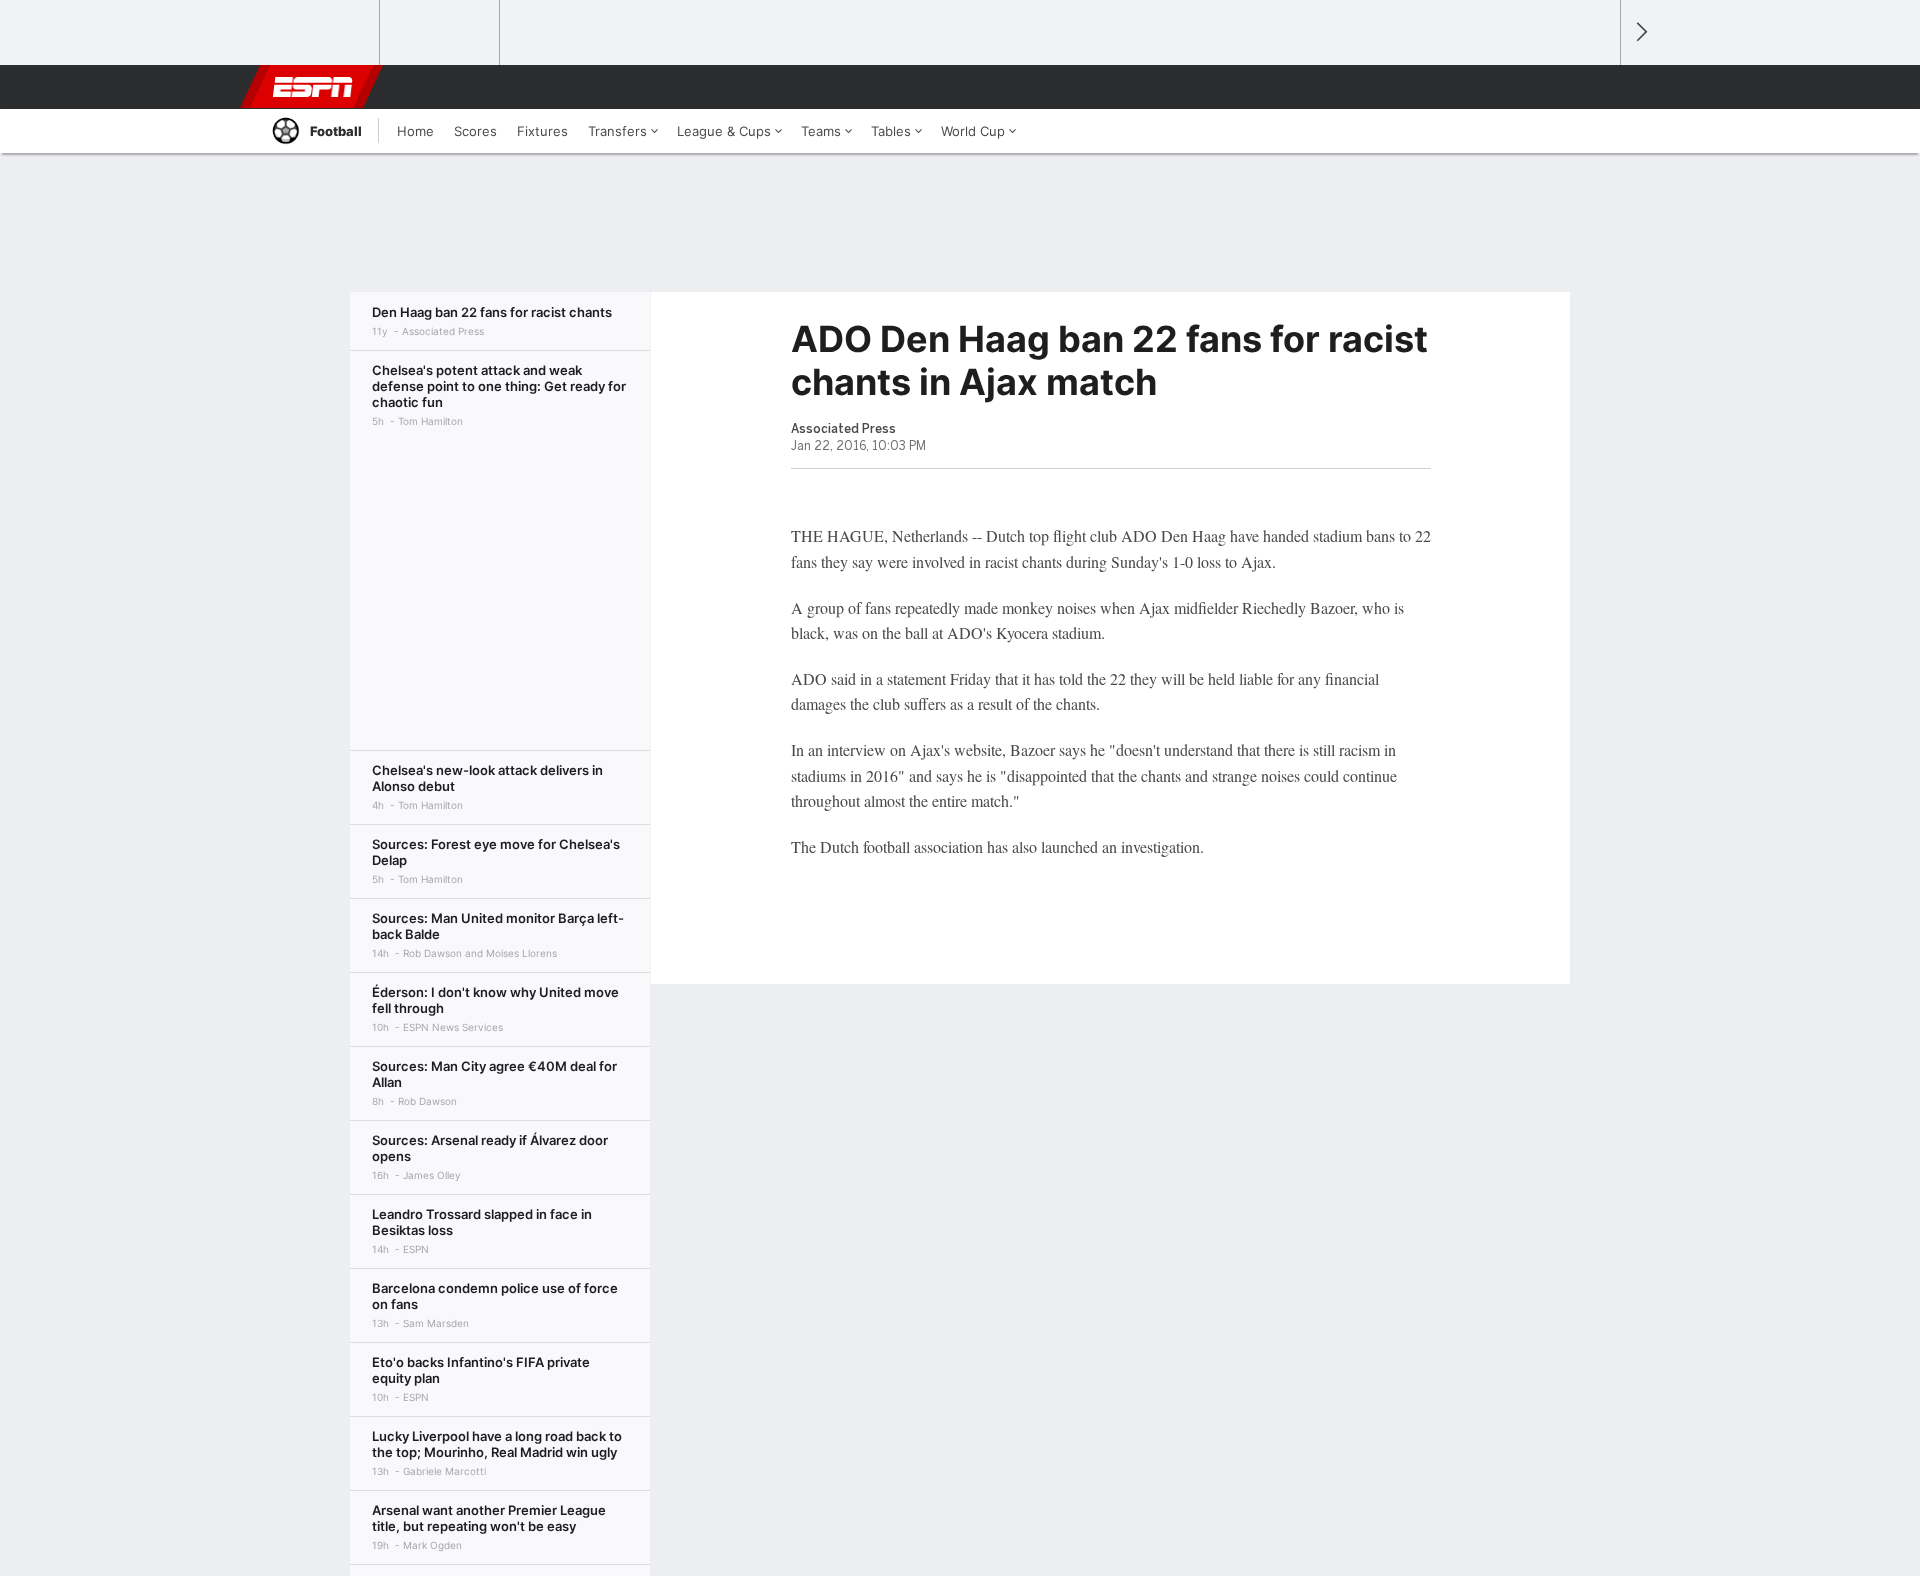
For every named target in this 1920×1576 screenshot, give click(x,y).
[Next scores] (1640, 32)
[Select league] (321, 33)
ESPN (313, 87)
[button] (1596, 87)
